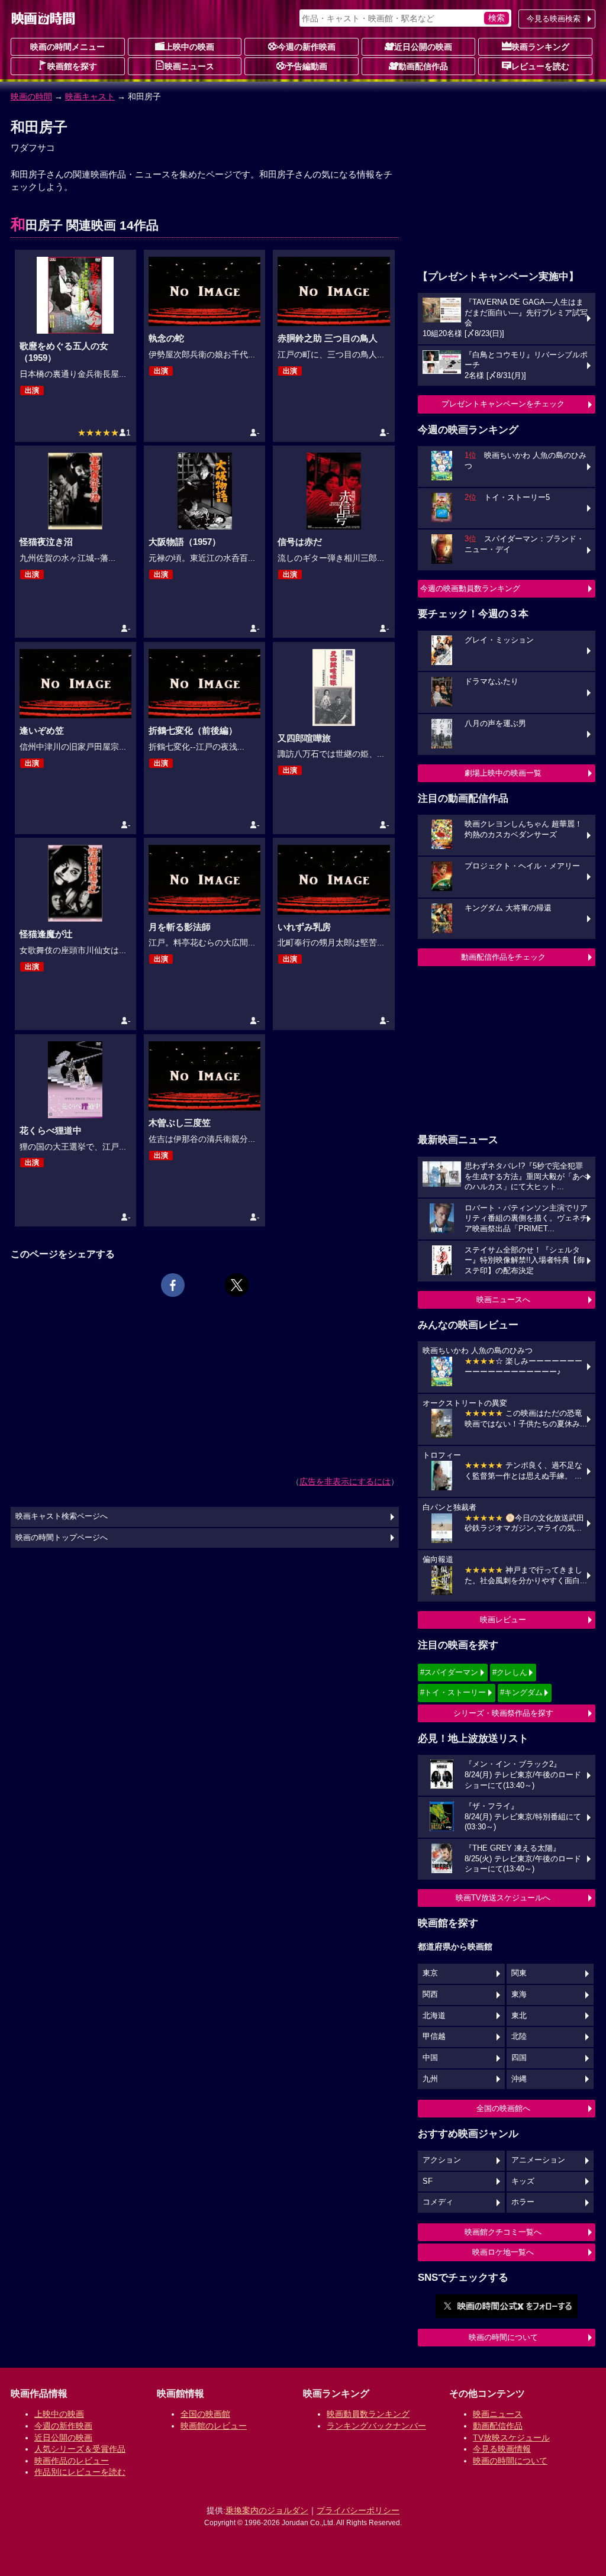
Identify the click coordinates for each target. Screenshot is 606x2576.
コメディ (438, 2202)
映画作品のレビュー (72, 2461)
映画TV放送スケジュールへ (503, 1898)
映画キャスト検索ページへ (62, 1516)
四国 (519, 2058)
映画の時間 (31, 96)
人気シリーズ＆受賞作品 (80, 2449)
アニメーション (538, 2160)
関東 (519, 1973)
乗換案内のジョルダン (267, 2510)
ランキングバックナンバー (376, 2426)
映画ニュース (189, 66)
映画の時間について (503, 2337)
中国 (430, 2058)
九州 (430, 2079)
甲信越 (434, 2036)
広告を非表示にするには (345, 1481)
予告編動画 (307, 66)
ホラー (523, 2202)
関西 (430, 1994)
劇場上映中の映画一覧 (503, 773)
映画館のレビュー (214, 2426)
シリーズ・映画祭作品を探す (503, 1713)
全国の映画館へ (503, 2108)
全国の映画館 (205, 2414)
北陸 (519, 2036)
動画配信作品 (423, 66)
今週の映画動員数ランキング (470, 588)
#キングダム (521, 1692)
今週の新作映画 (307, 47)
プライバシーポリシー (358, 2510)
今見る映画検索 (554, 19)
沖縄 (519, 2079)
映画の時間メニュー (67, 47)
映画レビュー (503, 1620)
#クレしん (510, 1672)
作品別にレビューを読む (80, 2472)
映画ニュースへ (503, 1300)
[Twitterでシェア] (237, 1285)
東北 (519, 2016)
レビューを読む (540, 66)
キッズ (523, 2181)
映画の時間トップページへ (62, 1538)
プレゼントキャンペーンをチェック (503, 404)
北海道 (434, 2016)
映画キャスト (90, 96)
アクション (442, 2160)
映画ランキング (540, 47)
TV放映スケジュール (511, 2438)
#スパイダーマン (449, 1672)
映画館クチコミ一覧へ (503, 2232)
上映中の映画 (189, 47)
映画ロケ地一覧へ (503, 2252)
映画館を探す (72, 66)
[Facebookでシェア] (173, 1285)
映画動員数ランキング (368, 2414)
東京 (430, 1973)
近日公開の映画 (423, 47)
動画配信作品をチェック (503, 957)
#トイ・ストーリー (453, 1692)
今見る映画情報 (502, 2449)
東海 (519, 1994)
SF (428, 2181)
